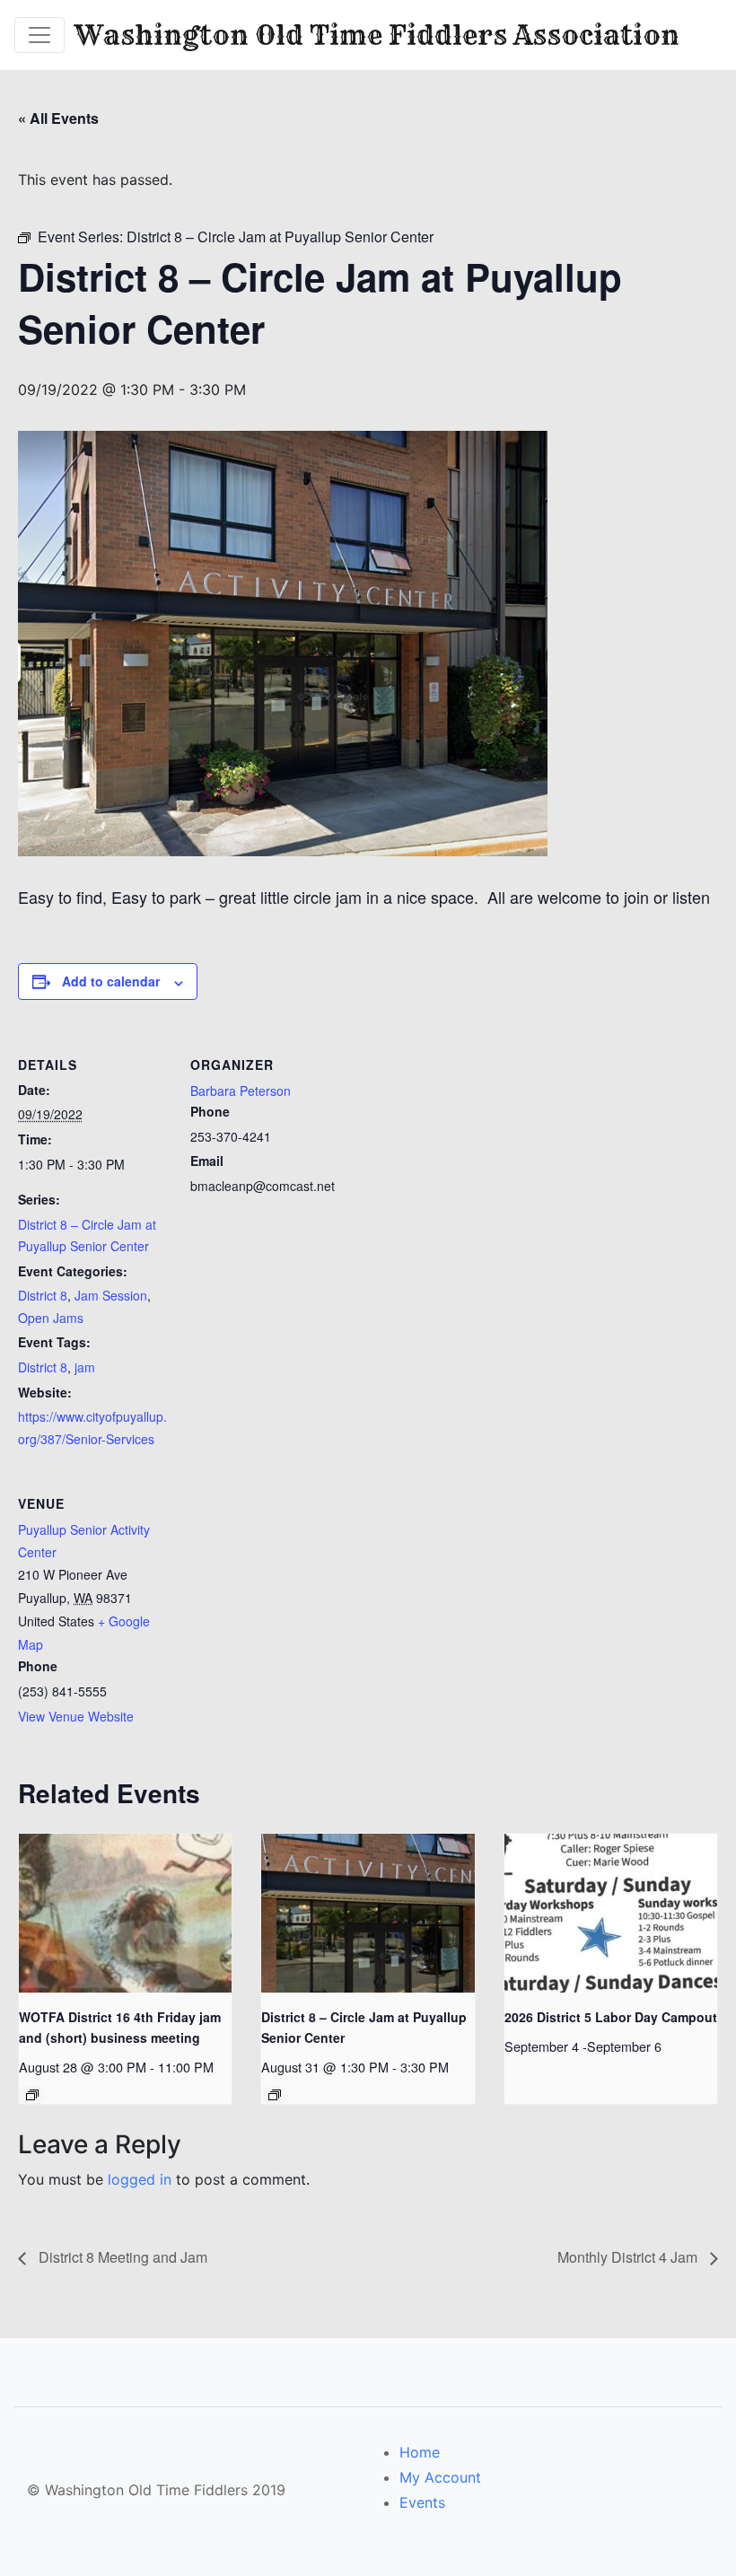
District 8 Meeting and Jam (121, 2257)
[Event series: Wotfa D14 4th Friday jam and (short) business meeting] (32, 2095)
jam (85, 1367)
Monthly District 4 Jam (629, 2257)
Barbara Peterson (241, 1091)
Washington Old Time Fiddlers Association (377, 35)
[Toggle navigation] (39, 35)
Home (420, 2452)
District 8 (43, 1295)
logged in (140, 2179)
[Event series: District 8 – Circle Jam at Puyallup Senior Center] (275, 2095)
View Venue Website (76, 1716)
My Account (440, 2477)
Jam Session (111, 1295)
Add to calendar (111, 981)
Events (422, 2502)
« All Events (58, 118)
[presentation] (125, 1914)
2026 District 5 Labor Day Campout (611, 2017)
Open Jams (51, 1318)
